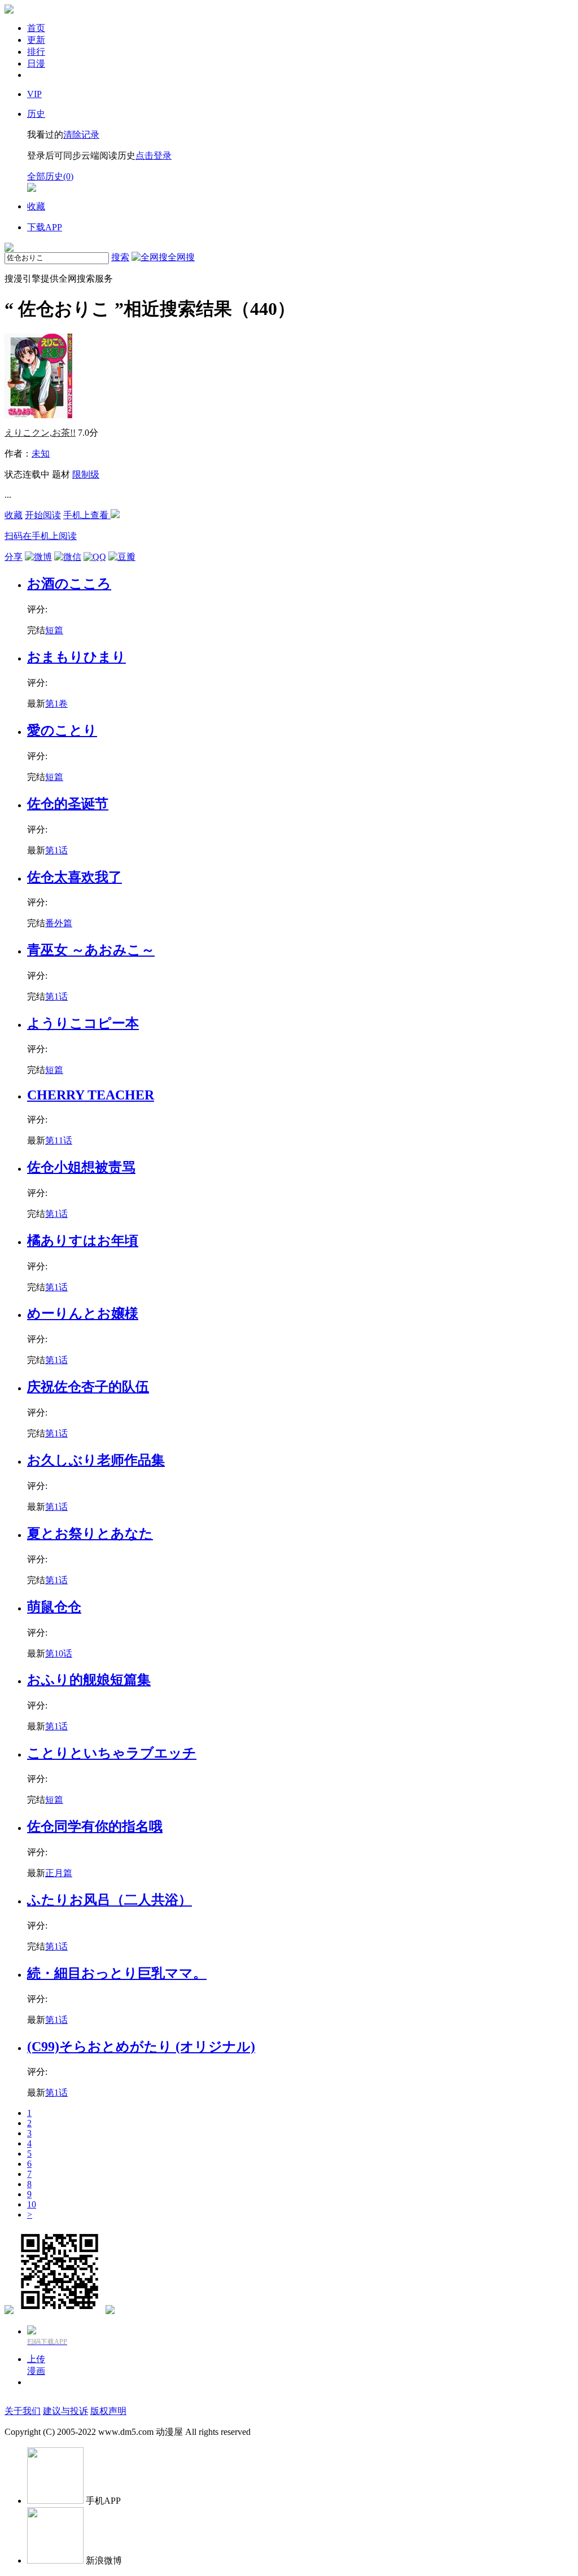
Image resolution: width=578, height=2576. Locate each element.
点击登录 (154, 155)
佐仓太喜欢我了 (75, 877)
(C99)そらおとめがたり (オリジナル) (141, 2047)
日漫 (36, 63)
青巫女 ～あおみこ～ (91, 950)
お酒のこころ (69, 584)
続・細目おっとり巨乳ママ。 (117, 1973)
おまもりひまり (76, 657)
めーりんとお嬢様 (83, 1313)
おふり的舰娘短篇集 (89, 1680)
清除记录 (81, 135)
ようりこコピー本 (83, 1023)
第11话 (59, 1140)
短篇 (54, 630)
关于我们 (23, 2411)
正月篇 (59, 1873)
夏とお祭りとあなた (90, 1534)
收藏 (14, 515)
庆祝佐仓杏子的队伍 (88, 1387)
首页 (36, 28)
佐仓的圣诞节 (68, 804)
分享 (14, 557)
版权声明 (108, 2411)
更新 (36, 40)
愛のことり (62, 730)
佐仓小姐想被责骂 (81, 1167)
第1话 (56, 850)
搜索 (120, 257)
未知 (41, 454)
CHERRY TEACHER (91, 1095)
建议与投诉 (65, 2411)
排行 (36, 52)
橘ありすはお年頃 (83, 1241)
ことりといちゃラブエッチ (112, 1753)
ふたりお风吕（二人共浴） (110, 1900)
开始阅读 (43, 515)
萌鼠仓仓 (54, 1607)
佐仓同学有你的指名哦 (95, 1826)
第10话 (59, 1653)
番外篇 (59, 923)
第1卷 (56, 704)
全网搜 (181, 257)
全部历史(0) (50, 176)
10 (32, 2204)
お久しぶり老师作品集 (96, 1460)
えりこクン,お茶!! (40, 433)
